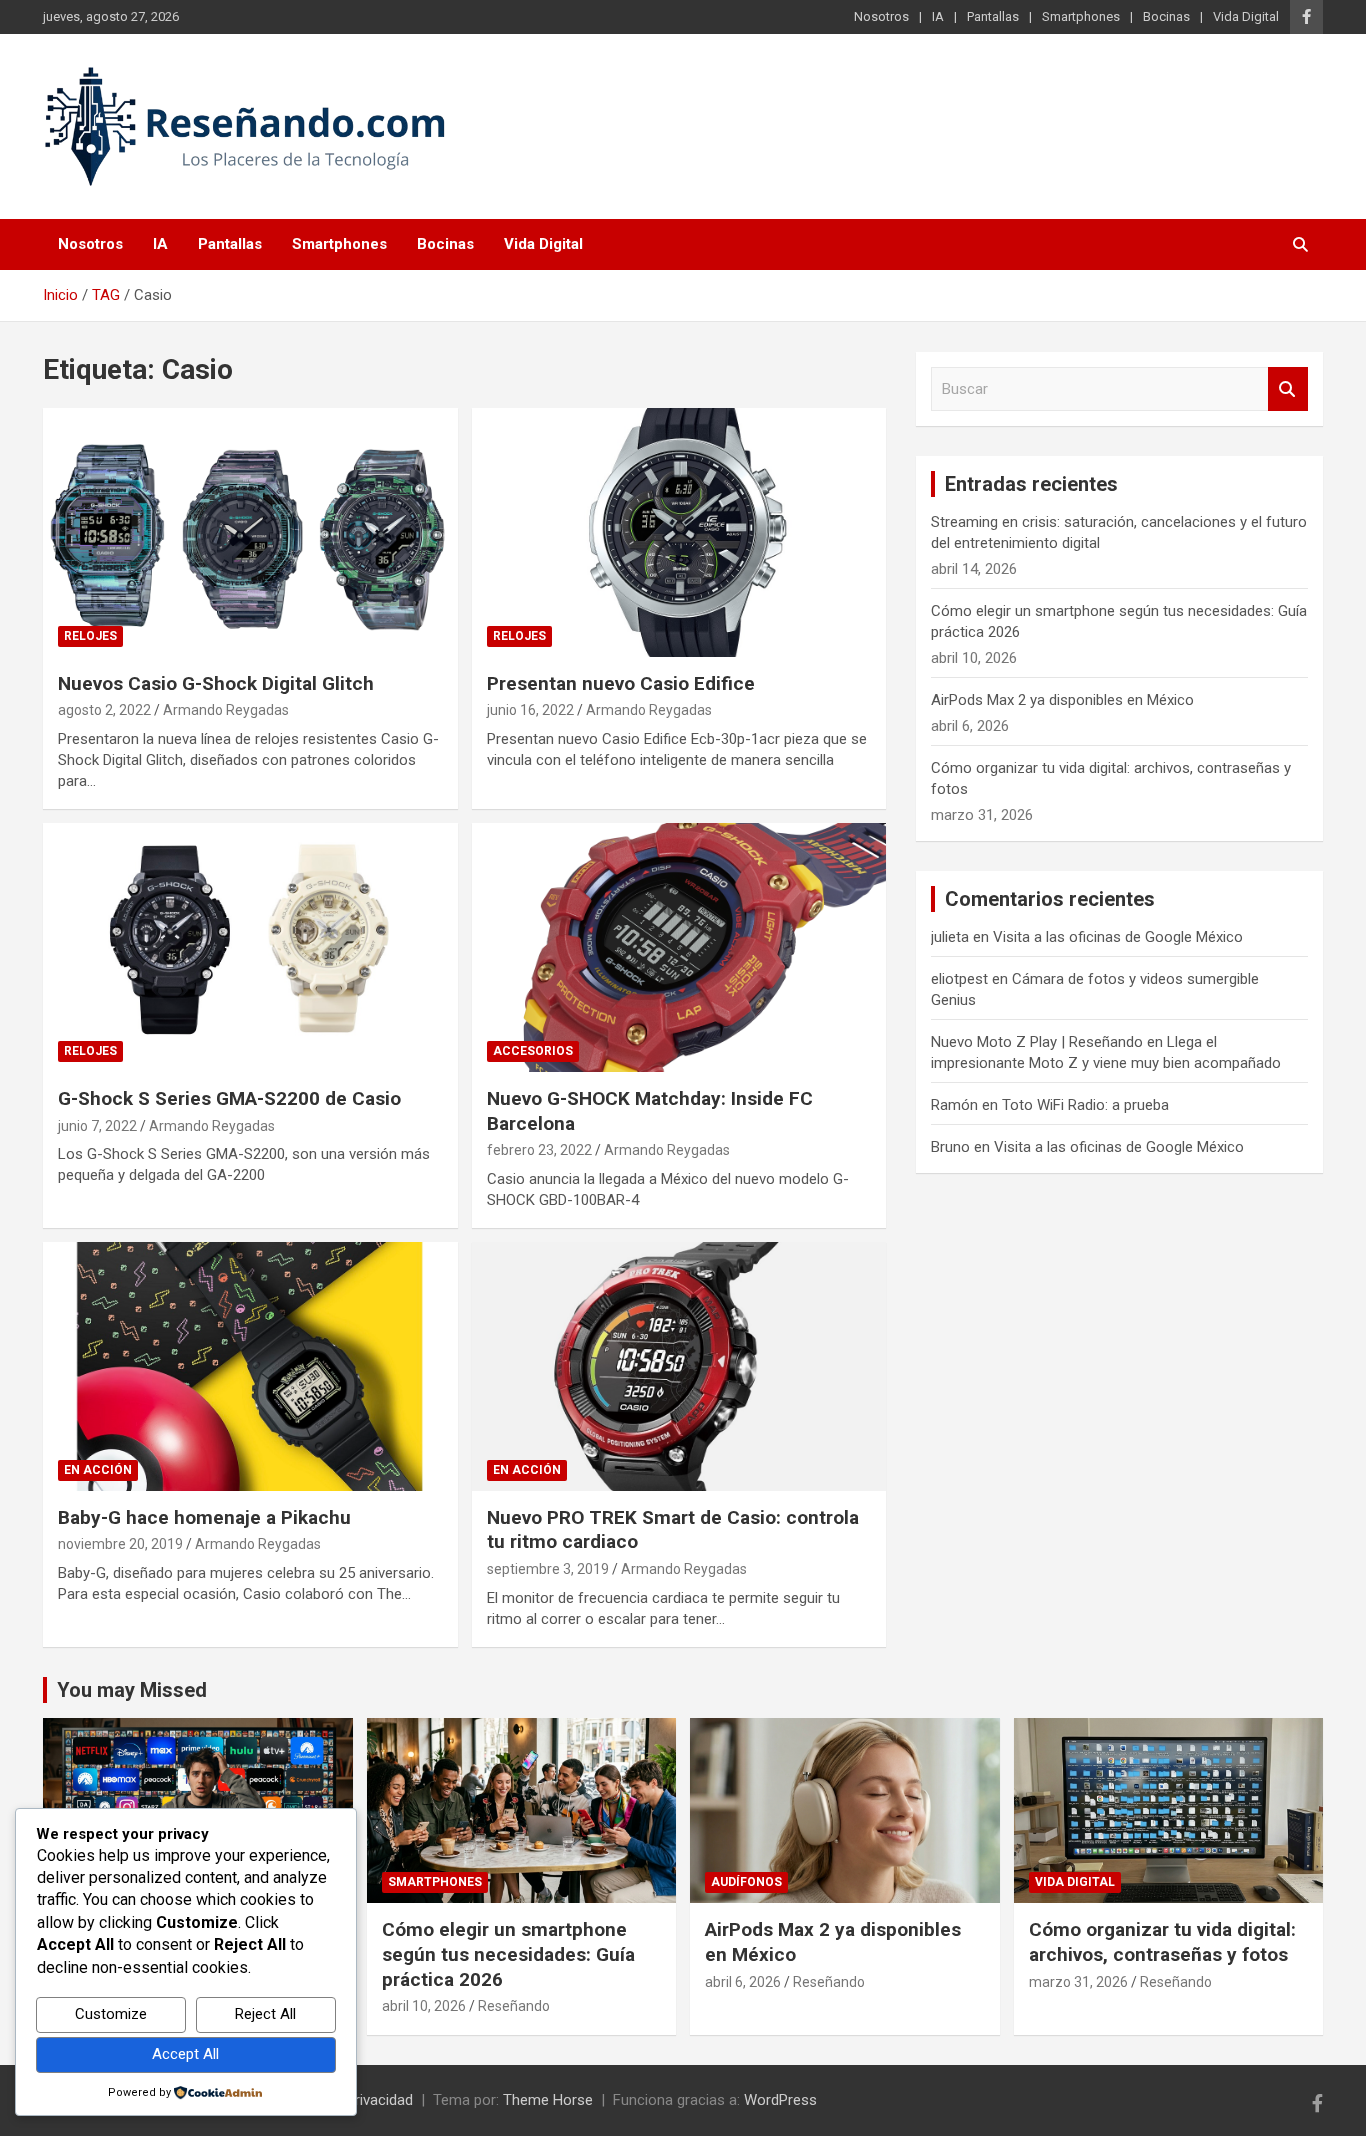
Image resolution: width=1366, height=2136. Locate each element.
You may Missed (132, 1690)
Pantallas (993, 16)
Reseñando (514, 2006)
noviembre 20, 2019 (120, 1544)
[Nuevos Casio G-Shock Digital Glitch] (250, 532)
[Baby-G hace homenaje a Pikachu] (250, 1366)
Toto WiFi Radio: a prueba (1085, 1105)
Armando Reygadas (226, 710)
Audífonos (746, 1882)
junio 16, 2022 (530, 710)
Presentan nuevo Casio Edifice (621, 683)
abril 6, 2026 (743, 1982)
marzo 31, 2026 (1078, 1982)
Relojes (90, 636)
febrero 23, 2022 (539, 1150)
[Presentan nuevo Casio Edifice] (678, 532)
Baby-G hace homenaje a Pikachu (204, 1517)
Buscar (1288, 389)
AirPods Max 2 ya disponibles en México (1062, 700)
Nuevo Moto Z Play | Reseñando (1037, 1042)
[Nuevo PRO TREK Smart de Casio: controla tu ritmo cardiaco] (678, 1366)
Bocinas (1166, 16)
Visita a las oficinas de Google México (1118, 937)
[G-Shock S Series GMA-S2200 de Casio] (250, 947)
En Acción (98, 1470)
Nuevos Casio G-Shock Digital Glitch (216, 683)
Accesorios (533, 1051)
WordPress (780, 2100)
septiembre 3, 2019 (548, 1569)
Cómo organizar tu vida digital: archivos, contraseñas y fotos (1162, 1942)
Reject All (265, 2014)
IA (938, 16)
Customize (111, 2014)
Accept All (185, 2054)
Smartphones (1081, 16)
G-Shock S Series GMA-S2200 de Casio (229, 1098)
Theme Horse (548, 2100)
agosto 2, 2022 (104, 710)
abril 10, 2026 (424, 2006)
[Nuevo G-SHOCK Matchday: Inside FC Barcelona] (678, 947)
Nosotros (881, 16)
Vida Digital (1246, 16)
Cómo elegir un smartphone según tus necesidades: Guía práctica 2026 (508, 1954)
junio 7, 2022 (97, 1126)
